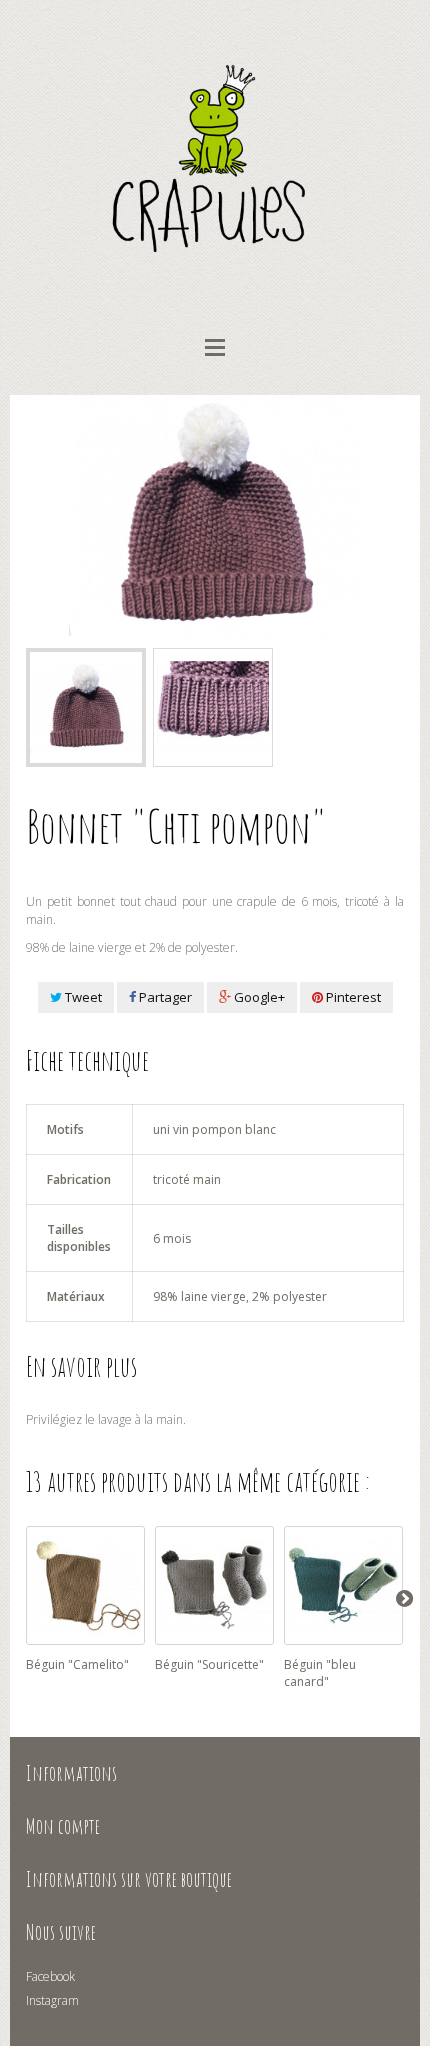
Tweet (82, 997)
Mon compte (63, 1826)
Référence (54, 861)
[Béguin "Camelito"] (85, 1585)
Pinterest (352, 997)
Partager (164, 997)
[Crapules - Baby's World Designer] (215, 158)
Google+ (258, 997)
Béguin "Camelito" (77, 1664)
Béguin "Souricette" (209, 1664)
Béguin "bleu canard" (320, 1673)
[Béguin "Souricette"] (214, 1585)
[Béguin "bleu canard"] (343, 1585)
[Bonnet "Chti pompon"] (85, 707)
